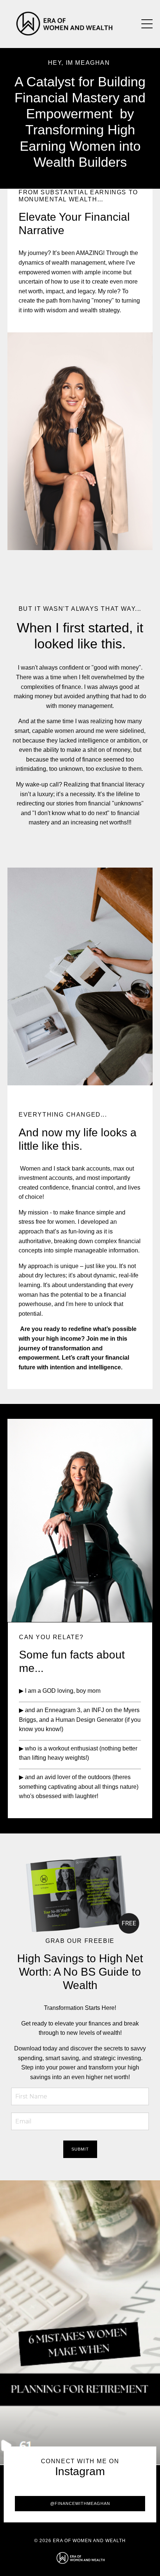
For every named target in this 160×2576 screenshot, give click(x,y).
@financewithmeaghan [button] (80, 2503)
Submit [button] (80, 2149)
